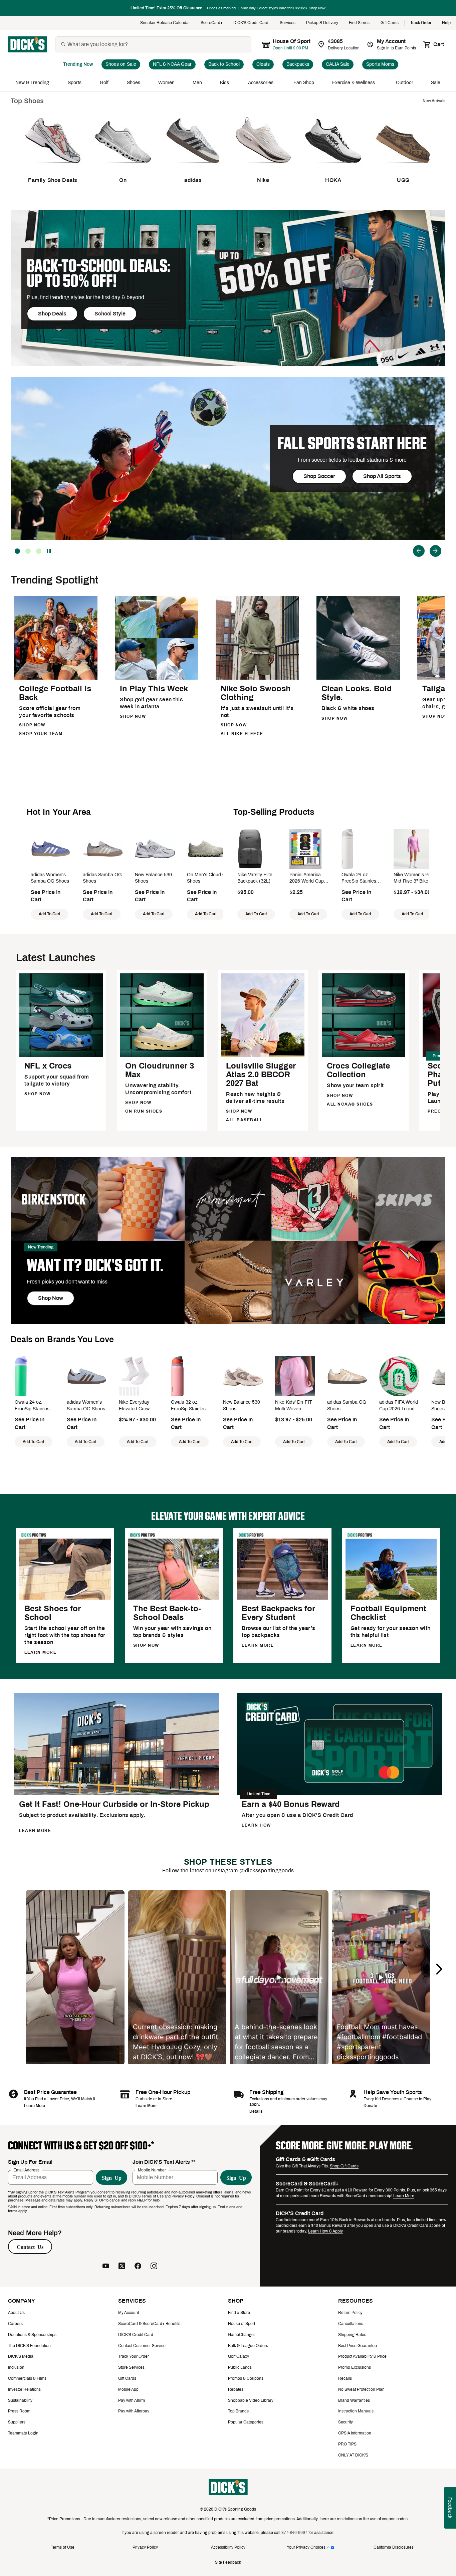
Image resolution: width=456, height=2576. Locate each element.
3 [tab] (17, 551)
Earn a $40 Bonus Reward (291, 1804)
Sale (436, 83)
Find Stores (359, 23)
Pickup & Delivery (322, 23)
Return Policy (350, 2313)
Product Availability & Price (362, 2356)
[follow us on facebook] (138, 2266)
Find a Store (239, 2313)
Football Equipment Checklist (388, 1613)
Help (446, 23)
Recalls (345, 2378)
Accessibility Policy (228, 2547)
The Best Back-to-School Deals (167, 1613)
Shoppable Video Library (251, 2400)
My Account (129, 2313)
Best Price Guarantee (358, 2346)
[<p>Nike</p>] (263, 168)
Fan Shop (304, 83)
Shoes (134, 83)
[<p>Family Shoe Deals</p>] (53, 168)
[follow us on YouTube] (106, 2266)
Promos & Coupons (246, 2378)
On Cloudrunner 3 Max (160, 1070)
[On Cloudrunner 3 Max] (162, 1056)
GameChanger (242, 2335)
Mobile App (128, 2389)
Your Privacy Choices (306, 2547)
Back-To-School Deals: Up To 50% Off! (98, 273)
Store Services (131, 2367)
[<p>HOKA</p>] (333, 168)
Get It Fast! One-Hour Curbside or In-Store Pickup (114, 1804)
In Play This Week (154, 689)
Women (166, 83)
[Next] (435, 551)
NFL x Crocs (48, 1066)
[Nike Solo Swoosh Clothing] (257, 678)
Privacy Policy (145, 2547)
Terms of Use (63, 2547)
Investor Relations (24, 2389)
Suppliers (17, 2422)
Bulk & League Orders (248, 2346)
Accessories (262, 83)
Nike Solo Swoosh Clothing (256, 693)
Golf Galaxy (239, 2356)
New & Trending (33, 83)
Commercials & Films (27, 2378)
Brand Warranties (354, 2400)
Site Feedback (228, 2562)
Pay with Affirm (132, 2400)
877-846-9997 (294, 2533)
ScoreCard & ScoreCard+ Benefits (149, 2324)
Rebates (236, 2389)
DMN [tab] (28, 551)
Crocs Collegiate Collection (358, 1070)
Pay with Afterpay (134, 2411)
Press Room (19, 2411)
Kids (225, 83)
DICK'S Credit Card (251, 23)
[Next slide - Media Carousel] (439, 1969)
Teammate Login (23, 2433)
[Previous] (419, 551)
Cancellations (351, 2324)
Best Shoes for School (53, 1613)
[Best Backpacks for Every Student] (282, 1598)
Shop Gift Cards (344, 2166)
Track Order (421, 23)
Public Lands (240, 2367)
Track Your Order (134, 2356)
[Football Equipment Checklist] (391, 1598)
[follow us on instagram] (154, 2266)
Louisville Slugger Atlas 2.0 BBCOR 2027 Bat (261, 1075)
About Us (16, 2313)
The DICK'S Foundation (29, 2346)
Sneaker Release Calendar (165, 23)
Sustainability (20, 2400)
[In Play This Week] (157, 678)
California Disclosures (394, 2547)
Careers (15, 2324)
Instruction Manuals (356, 2411)
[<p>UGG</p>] (403, 168)
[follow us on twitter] (122, 2266)
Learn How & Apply (325, 2231)
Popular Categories (246, 2422)
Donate (370, 2106)
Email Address (26, 2170)
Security (346, 2422)
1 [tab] (39, 551)
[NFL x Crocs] (61, 1056)
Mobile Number (152, 2170)
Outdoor (405, 83)
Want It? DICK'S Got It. (95, 1265)
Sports (75, 83)
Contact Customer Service (142, 2346)
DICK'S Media (21, 2356)
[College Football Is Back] (56, 678)
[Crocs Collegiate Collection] (364, 1056)
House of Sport (242, 2324)
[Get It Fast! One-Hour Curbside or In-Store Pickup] (117, 1794)
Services (288, 23)
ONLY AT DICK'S (353, 2455)
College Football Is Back (55, 693)
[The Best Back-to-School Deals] (174, 1598)
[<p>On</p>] (123, 168)
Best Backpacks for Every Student (278, 1613)
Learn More (35, 2106)
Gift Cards (390, 23)
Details (256, 2111)
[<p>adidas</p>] (193, 168)
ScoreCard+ (212, 23)
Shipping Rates (352, 2335)
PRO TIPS (347, 2444)
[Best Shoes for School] (65, 1598)
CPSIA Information (355, 2433)
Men (197, 83)
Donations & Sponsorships (32, 2335)
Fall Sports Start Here (352, 443)
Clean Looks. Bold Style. (357, 693)
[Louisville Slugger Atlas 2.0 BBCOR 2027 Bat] (263, 1056)
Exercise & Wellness (355, 83)
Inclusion (16, 2367)
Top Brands (238, 2411)
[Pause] (49, 551)
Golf (104, 83)
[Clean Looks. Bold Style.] (358, 678)
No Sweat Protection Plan (361, 2389)
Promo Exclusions (355, 2367)
